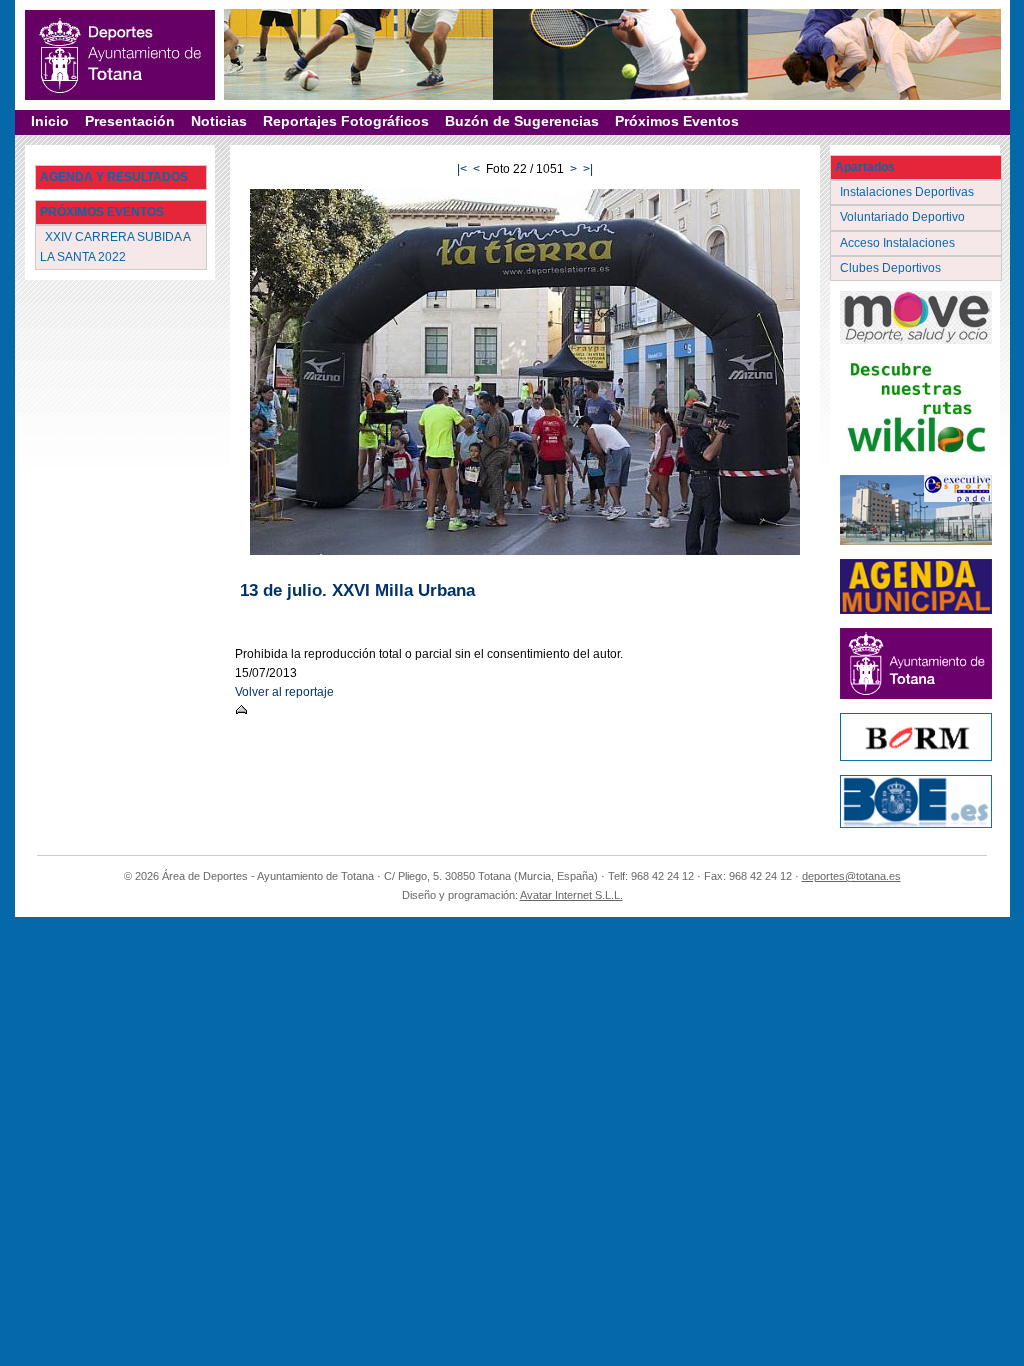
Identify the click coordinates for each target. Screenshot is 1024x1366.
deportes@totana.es (851, 876)
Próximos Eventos (677, 121)
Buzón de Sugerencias (522, 121)
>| (588, 169)
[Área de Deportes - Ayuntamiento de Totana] (120, 55)
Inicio (50, 121)
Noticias (219, 121)
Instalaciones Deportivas (908, 192)
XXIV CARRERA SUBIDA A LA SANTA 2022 (115, 246)
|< (462, 169)
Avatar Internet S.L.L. (571, 895)
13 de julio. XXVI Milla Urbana (357, 590)
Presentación (130, 121)
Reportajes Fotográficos (346, 121)
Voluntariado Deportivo (904, 217)
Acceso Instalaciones (899, 243)
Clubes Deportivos (892, 268)
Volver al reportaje (284, 692)
